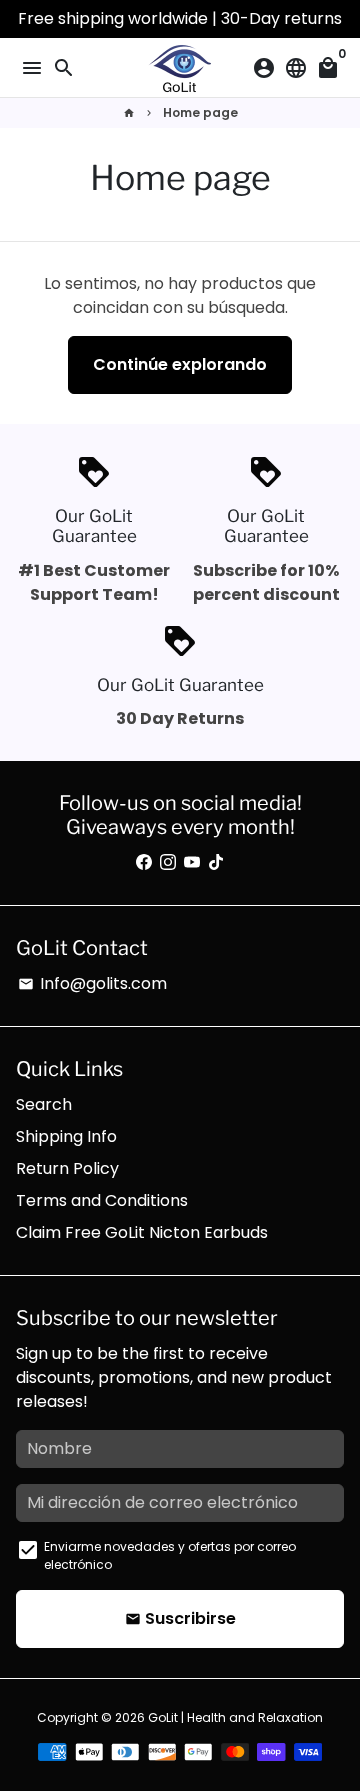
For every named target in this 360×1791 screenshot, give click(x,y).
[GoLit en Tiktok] (216, 862)
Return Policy (67, 1168)
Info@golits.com (92, 983)
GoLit (163, 1717)
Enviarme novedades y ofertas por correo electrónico (170, 1555)
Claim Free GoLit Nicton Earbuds (142, 1232)
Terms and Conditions (102, 1200)
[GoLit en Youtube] (192, 862)
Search (44, 1104)
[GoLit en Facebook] (144, 862)
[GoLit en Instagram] (168, 862)
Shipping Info (66, 1136)
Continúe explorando (180, 364)
